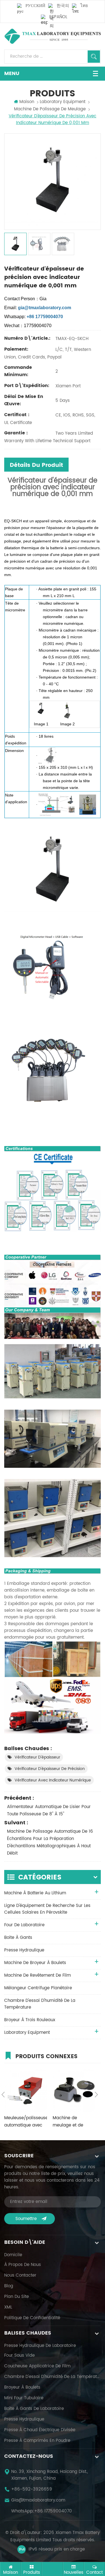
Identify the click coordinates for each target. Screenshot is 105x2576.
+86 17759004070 (53, 2511)
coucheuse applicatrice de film (37, 2366)
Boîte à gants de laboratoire (34, 2409)
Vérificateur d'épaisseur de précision (50, 1769)
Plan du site (17, 2297)
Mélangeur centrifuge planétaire (38, 1988)
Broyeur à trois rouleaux (30, 2020)
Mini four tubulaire (24, 2398)
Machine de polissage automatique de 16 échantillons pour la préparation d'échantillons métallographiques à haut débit (50, 1842)
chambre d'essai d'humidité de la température (40, 2004)
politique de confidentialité (32, 2318)
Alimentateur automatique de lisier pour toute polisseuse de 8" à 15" (49, 1810)
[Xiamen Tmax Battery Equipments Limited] (53, 36)
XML (8, 2307)
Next (96, 2095)
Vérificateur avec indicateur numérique (53, 1780)
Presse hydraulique (24, 2419)
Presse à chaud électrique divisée (40, 2430)
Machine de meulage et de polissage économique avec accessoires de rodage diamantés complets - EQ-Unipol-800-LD (72, 2122)
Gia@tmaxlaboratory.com (38, 2500)
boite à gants (18, 1938)
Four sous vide (19, 2356)
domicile (13, 2255)
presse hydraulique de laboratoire (40, 2346)
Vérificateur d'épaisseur (37, 1757)
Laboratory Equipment (63, 102)
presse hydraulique (24, 1950)
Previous (3, 2095)
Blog (9, 2286)
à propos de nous (23, 2265)
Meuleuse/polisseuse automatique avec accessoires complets (26, 2122)
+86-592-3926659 (32, 2489)
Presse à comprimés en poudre (37, 2441)
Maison (27, 102)
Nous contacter (20, 2275)
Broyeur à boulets (22, 2388)
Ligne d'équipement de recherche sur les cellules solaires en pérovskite (47, 1909)
